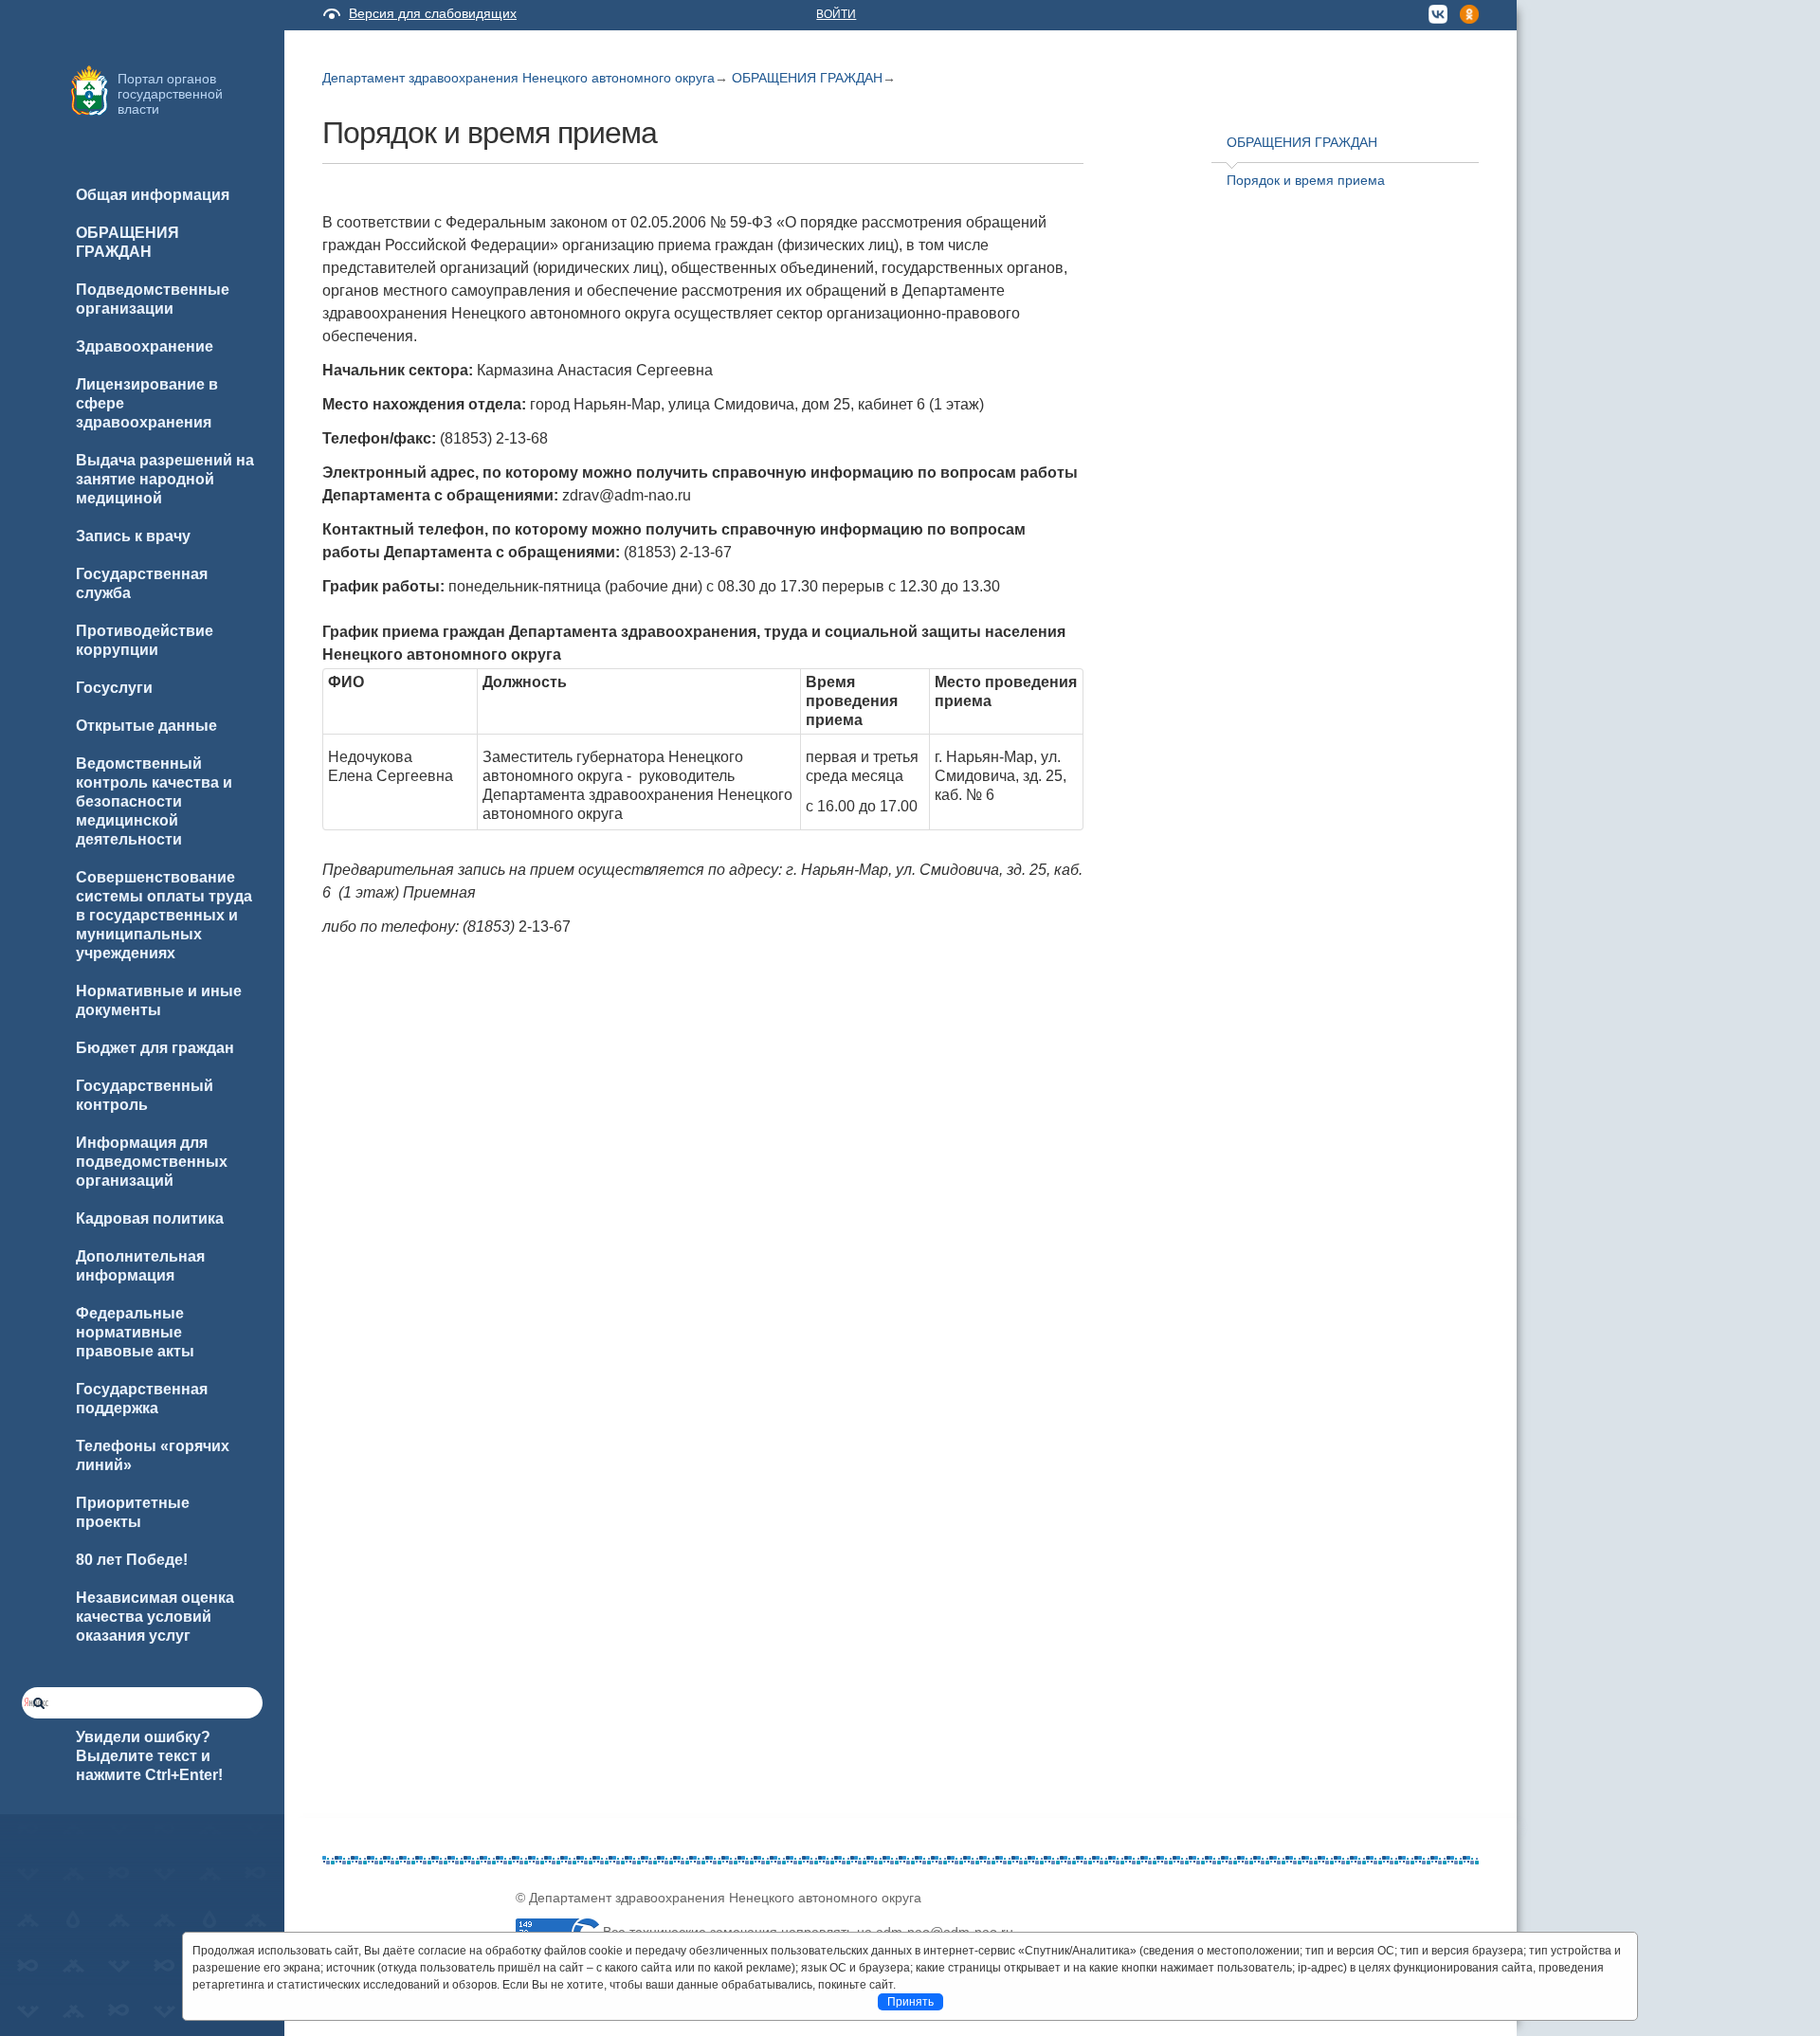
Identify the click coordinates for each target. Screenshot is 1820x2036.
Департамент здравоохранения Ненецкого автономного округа (519, 78)
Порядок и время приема (1306, 180)
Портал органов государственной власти (170, 94)
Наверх (39, 1991)
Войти (836, 14)
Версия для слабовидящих (433, 13)
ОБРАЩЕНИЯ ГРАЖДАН (807, 78)
